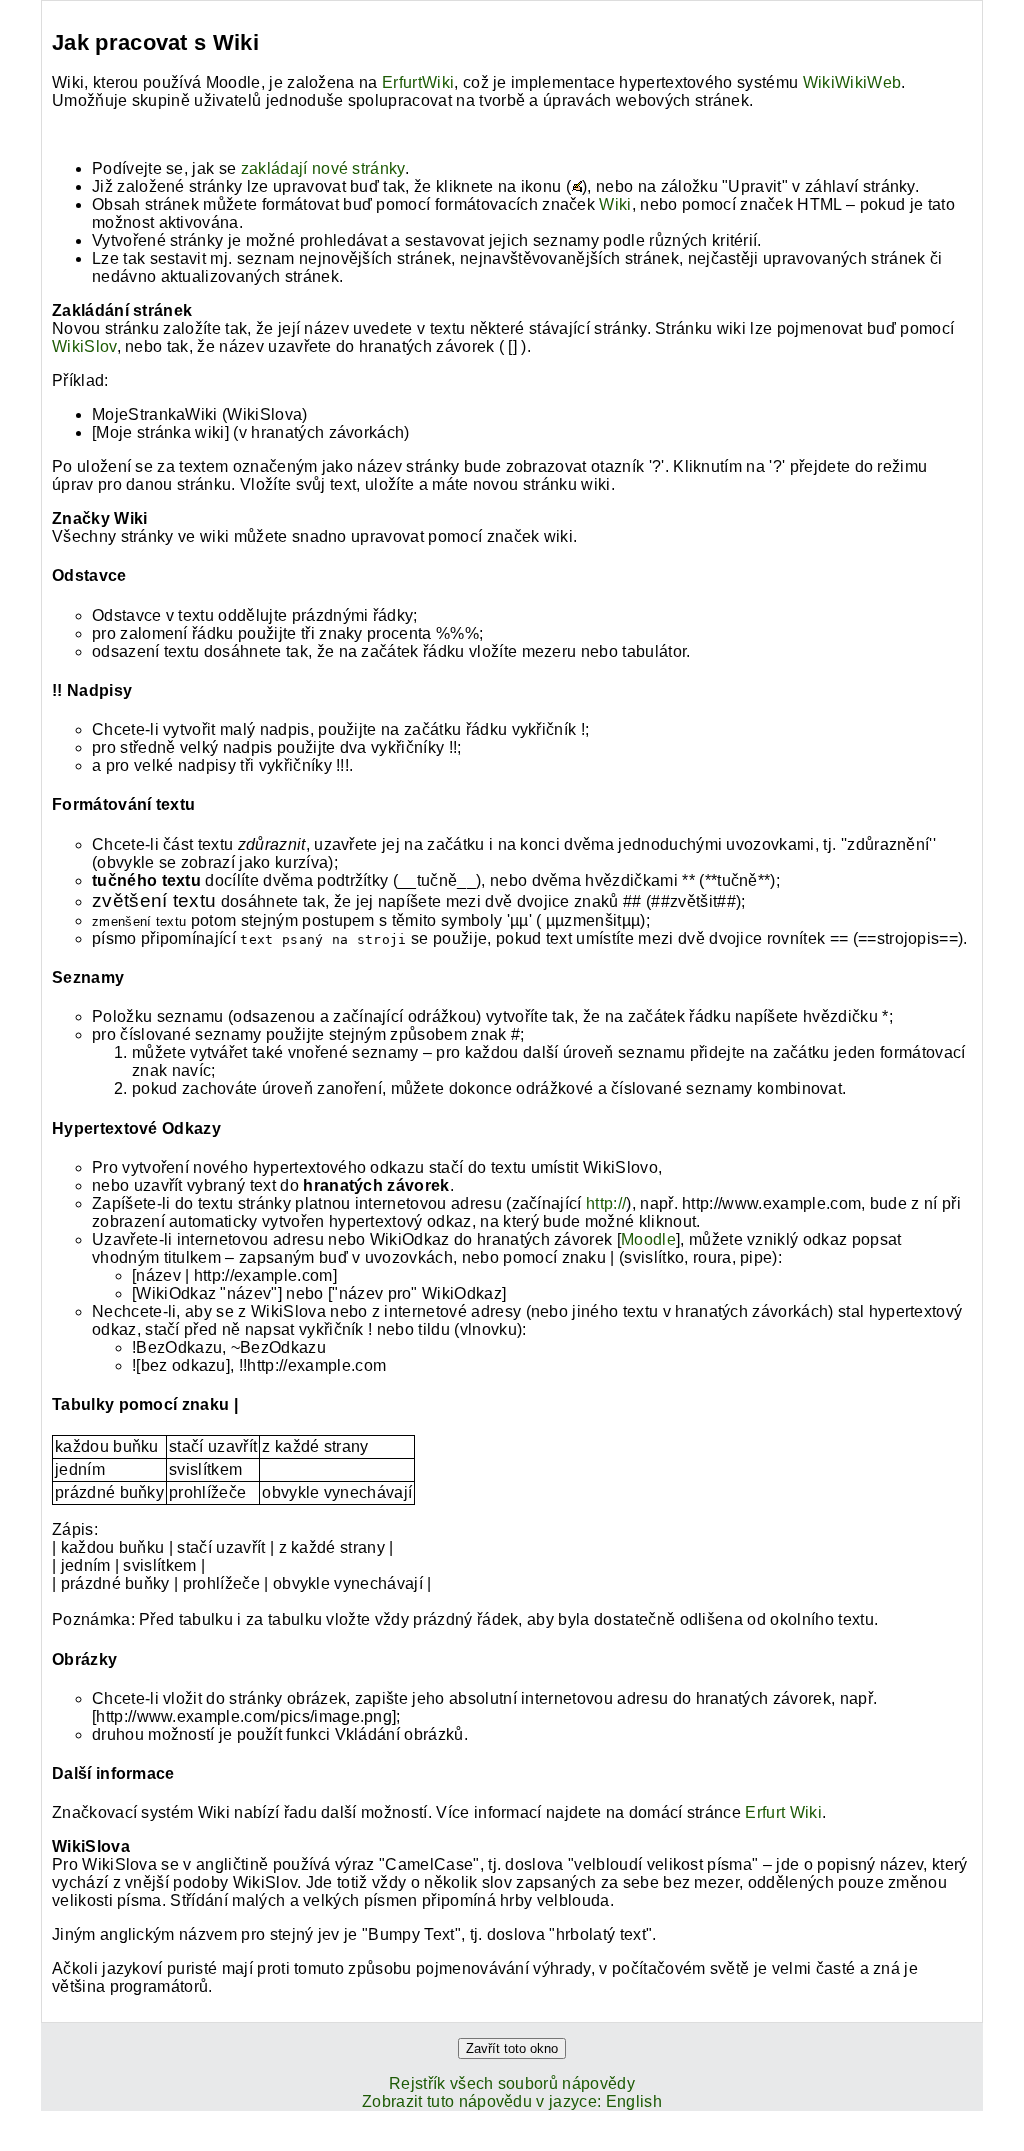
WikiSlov (84, 346)
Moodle (648, 1239)
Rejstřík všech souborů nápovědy (512, 2083)
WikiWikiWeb (852, 82)
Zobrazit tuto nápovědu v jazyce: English (512, 2101)
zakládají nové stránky (323, 168)
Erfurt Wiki (783, 1812)
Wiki (615, 204)
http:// (606, 1203)
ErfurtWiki (418, 82)
